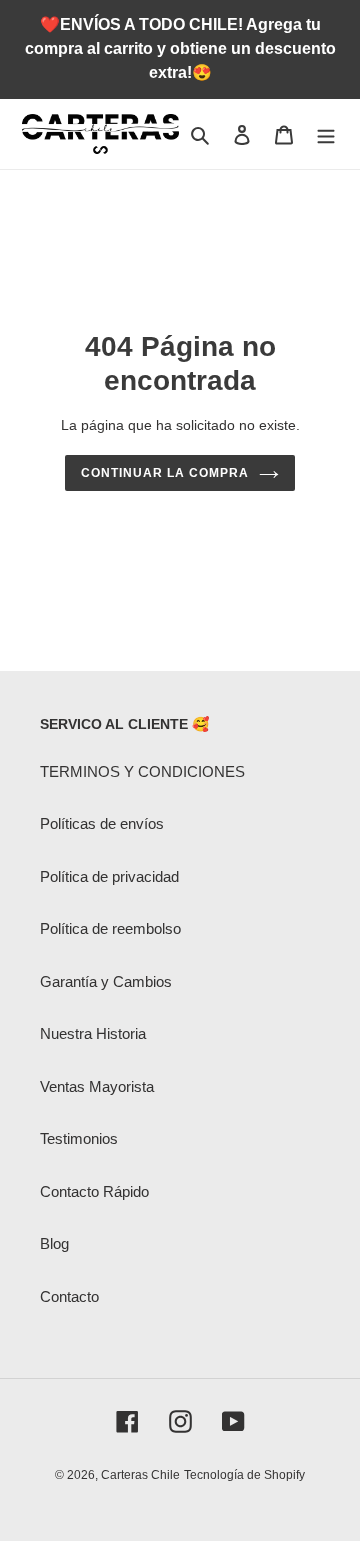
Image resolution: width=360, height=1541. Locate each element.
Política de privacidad (109, 876)
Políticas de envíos (102, 823)
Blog (54, 1243)
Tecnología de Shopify (244, 1475)
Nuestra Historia (93, 1033)
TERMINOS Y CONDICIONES (142, 771)
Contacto (69, 1296)
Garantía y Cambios (106, 981)
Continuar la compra (164, 473)
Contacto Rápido (94, 1191)
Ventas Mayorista (97, 1086)
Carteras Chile (140, 1475)
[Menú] (326, 134)
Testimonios (79, 1138)
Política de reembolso (110, 928)
